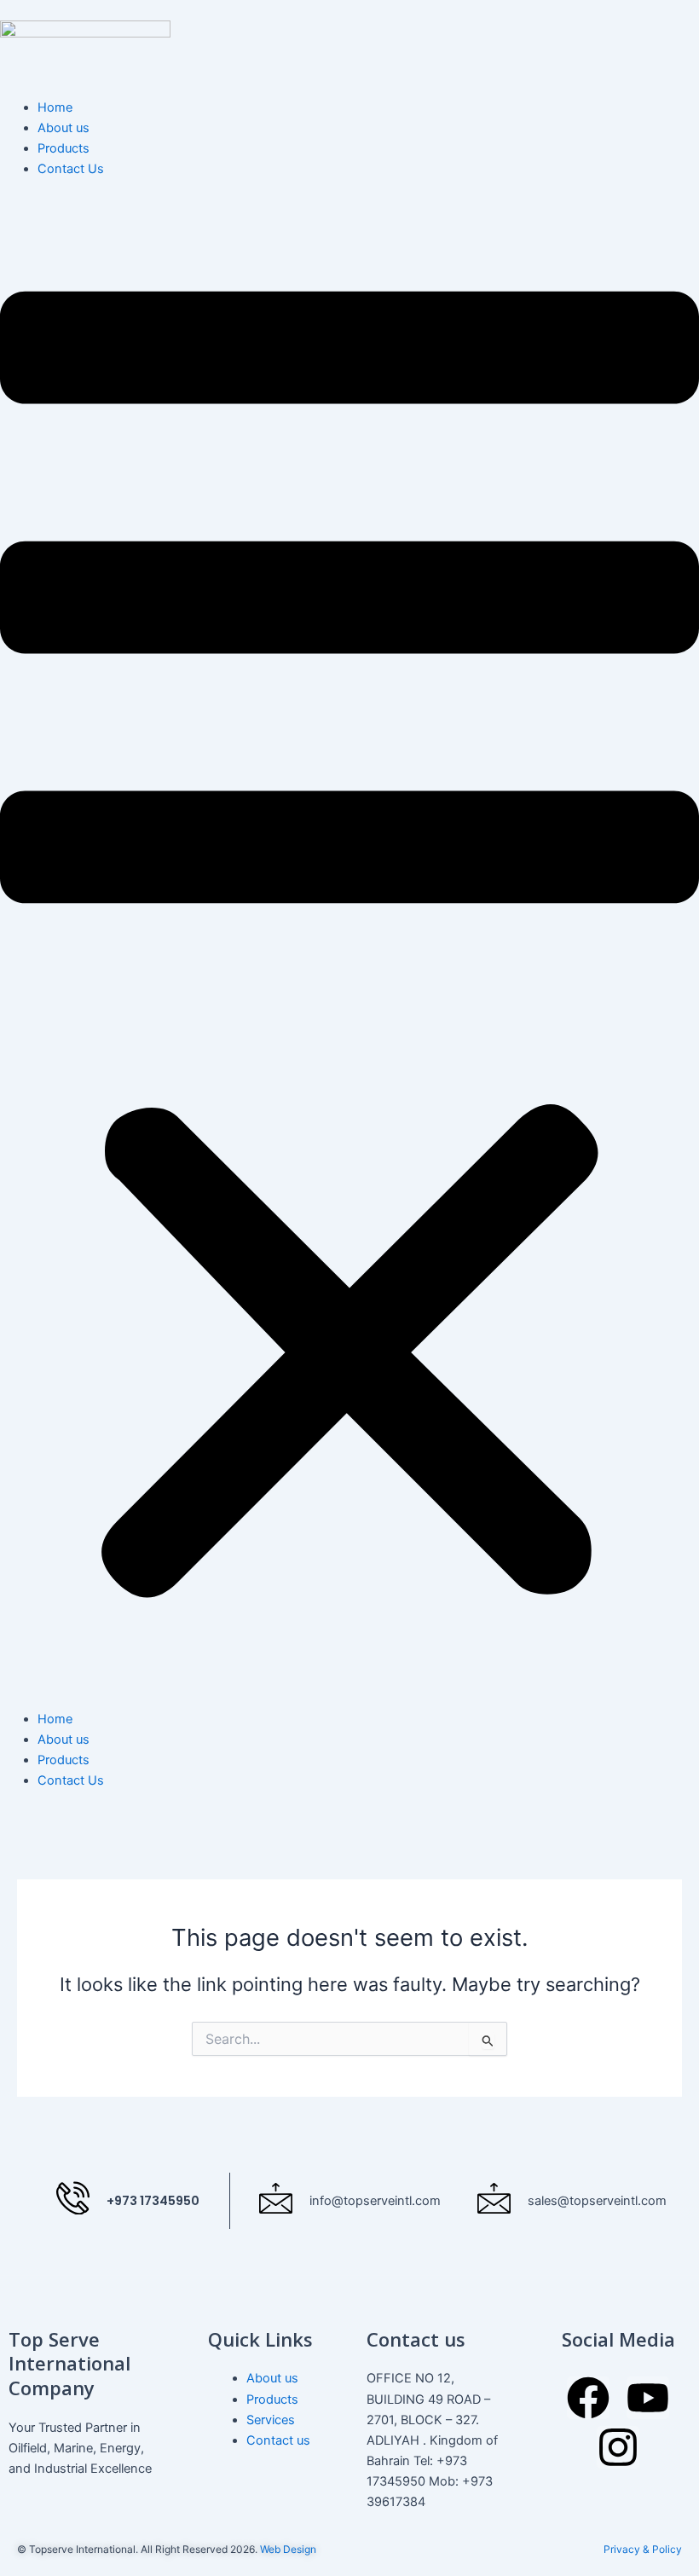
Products (64, 148)
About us (64, 128)
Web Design (288, 2549)
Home (55, 107)
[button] (349, 953)
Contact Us (71, 169)
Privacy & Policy (643, 2549)
